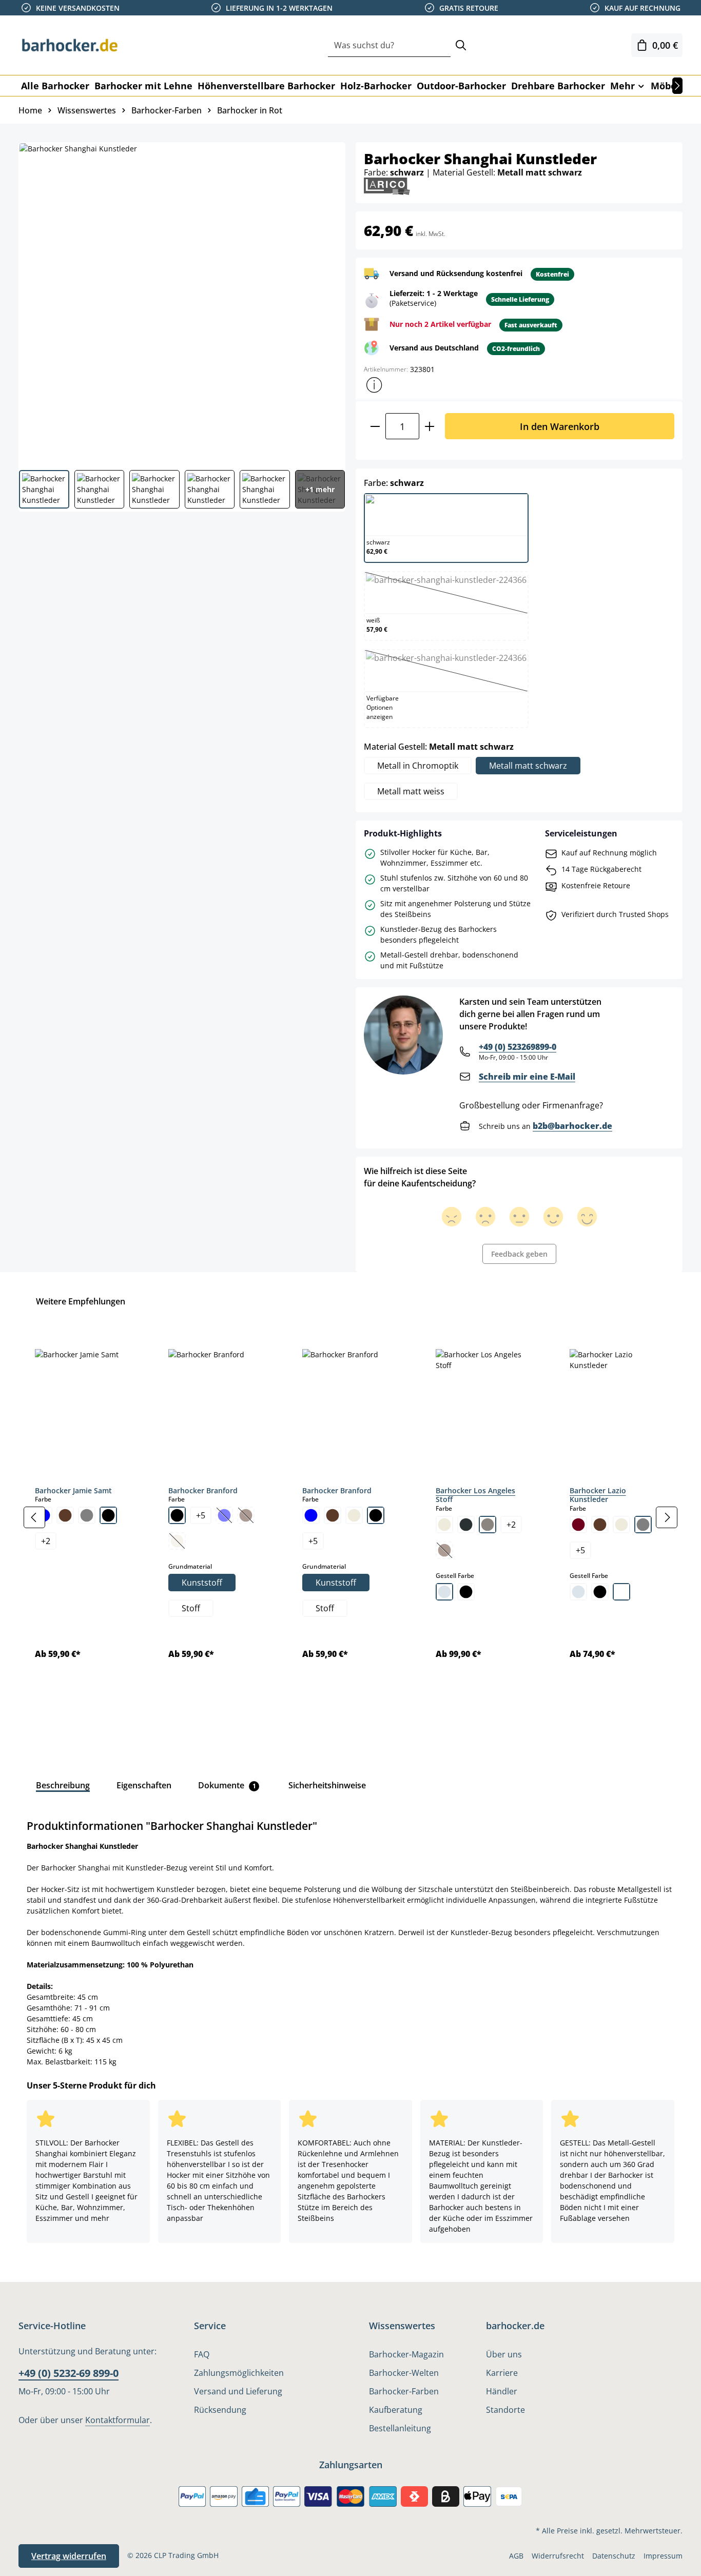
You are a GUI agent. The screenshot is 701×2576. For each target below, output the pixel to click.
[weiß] (621, 1592)
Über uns (504, 2354)
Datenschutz (614, 2556)
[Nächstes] (677, 86)
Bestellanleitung (400, 2428)
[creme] (354, 1515)
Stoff (191, 1608)
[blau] (311, 1515)
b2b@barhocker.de (572, 1126)
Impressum (663, 2556)
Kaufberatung (396, 2410)
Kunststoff (202, 1583)
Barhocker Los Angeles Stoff (475, 1495)
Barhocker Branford (203, 1490)
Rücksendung (220, 2410)
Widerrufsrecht (558, 2556)
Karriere (502, 2373)
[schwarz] (108, 1515)
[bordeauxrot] (578, 1525)
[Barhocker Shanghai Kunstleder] (181, 302)
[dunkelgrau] (466, 1525)
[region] (350, 1517)
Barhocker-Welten (404, 2373)
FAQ (202, 2354)
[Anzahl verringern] (375, 426)
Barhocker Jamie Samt (73, 1490)
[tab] (63, 1785)
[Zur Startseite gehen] (70, 45)
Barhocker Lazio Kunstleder (598, 1495)
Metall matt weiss (411, 791)
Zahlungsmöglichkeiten (239, 2373)
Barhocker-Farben (404, 2391)
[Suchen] (461, 45)
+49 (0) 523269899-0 (518, 1047)
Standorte (505, 2410)
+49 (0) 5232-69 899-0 (69, 2373)
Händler (502, 2391)
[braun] (65, 1515)
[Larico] (387, 186)
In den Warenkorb (560, 426)
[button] (374, 385)
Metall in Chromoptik (418, 766)
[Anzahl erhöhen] (430, 426)
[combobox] (389, 45)
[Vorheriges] (34, 1517)
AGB (516, 2556)
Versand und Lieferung (238, 2391)
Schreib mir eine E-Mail (527, 1077)
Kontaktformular (118, 2420)
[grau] (87, 1515)
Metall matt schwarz (528, 766)
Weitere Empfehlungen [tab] (81, 1301)
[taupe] (488, 1525)
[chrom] (444, 1592)
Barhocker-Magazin (406, 2354)
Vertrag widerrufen (69, 2556)
